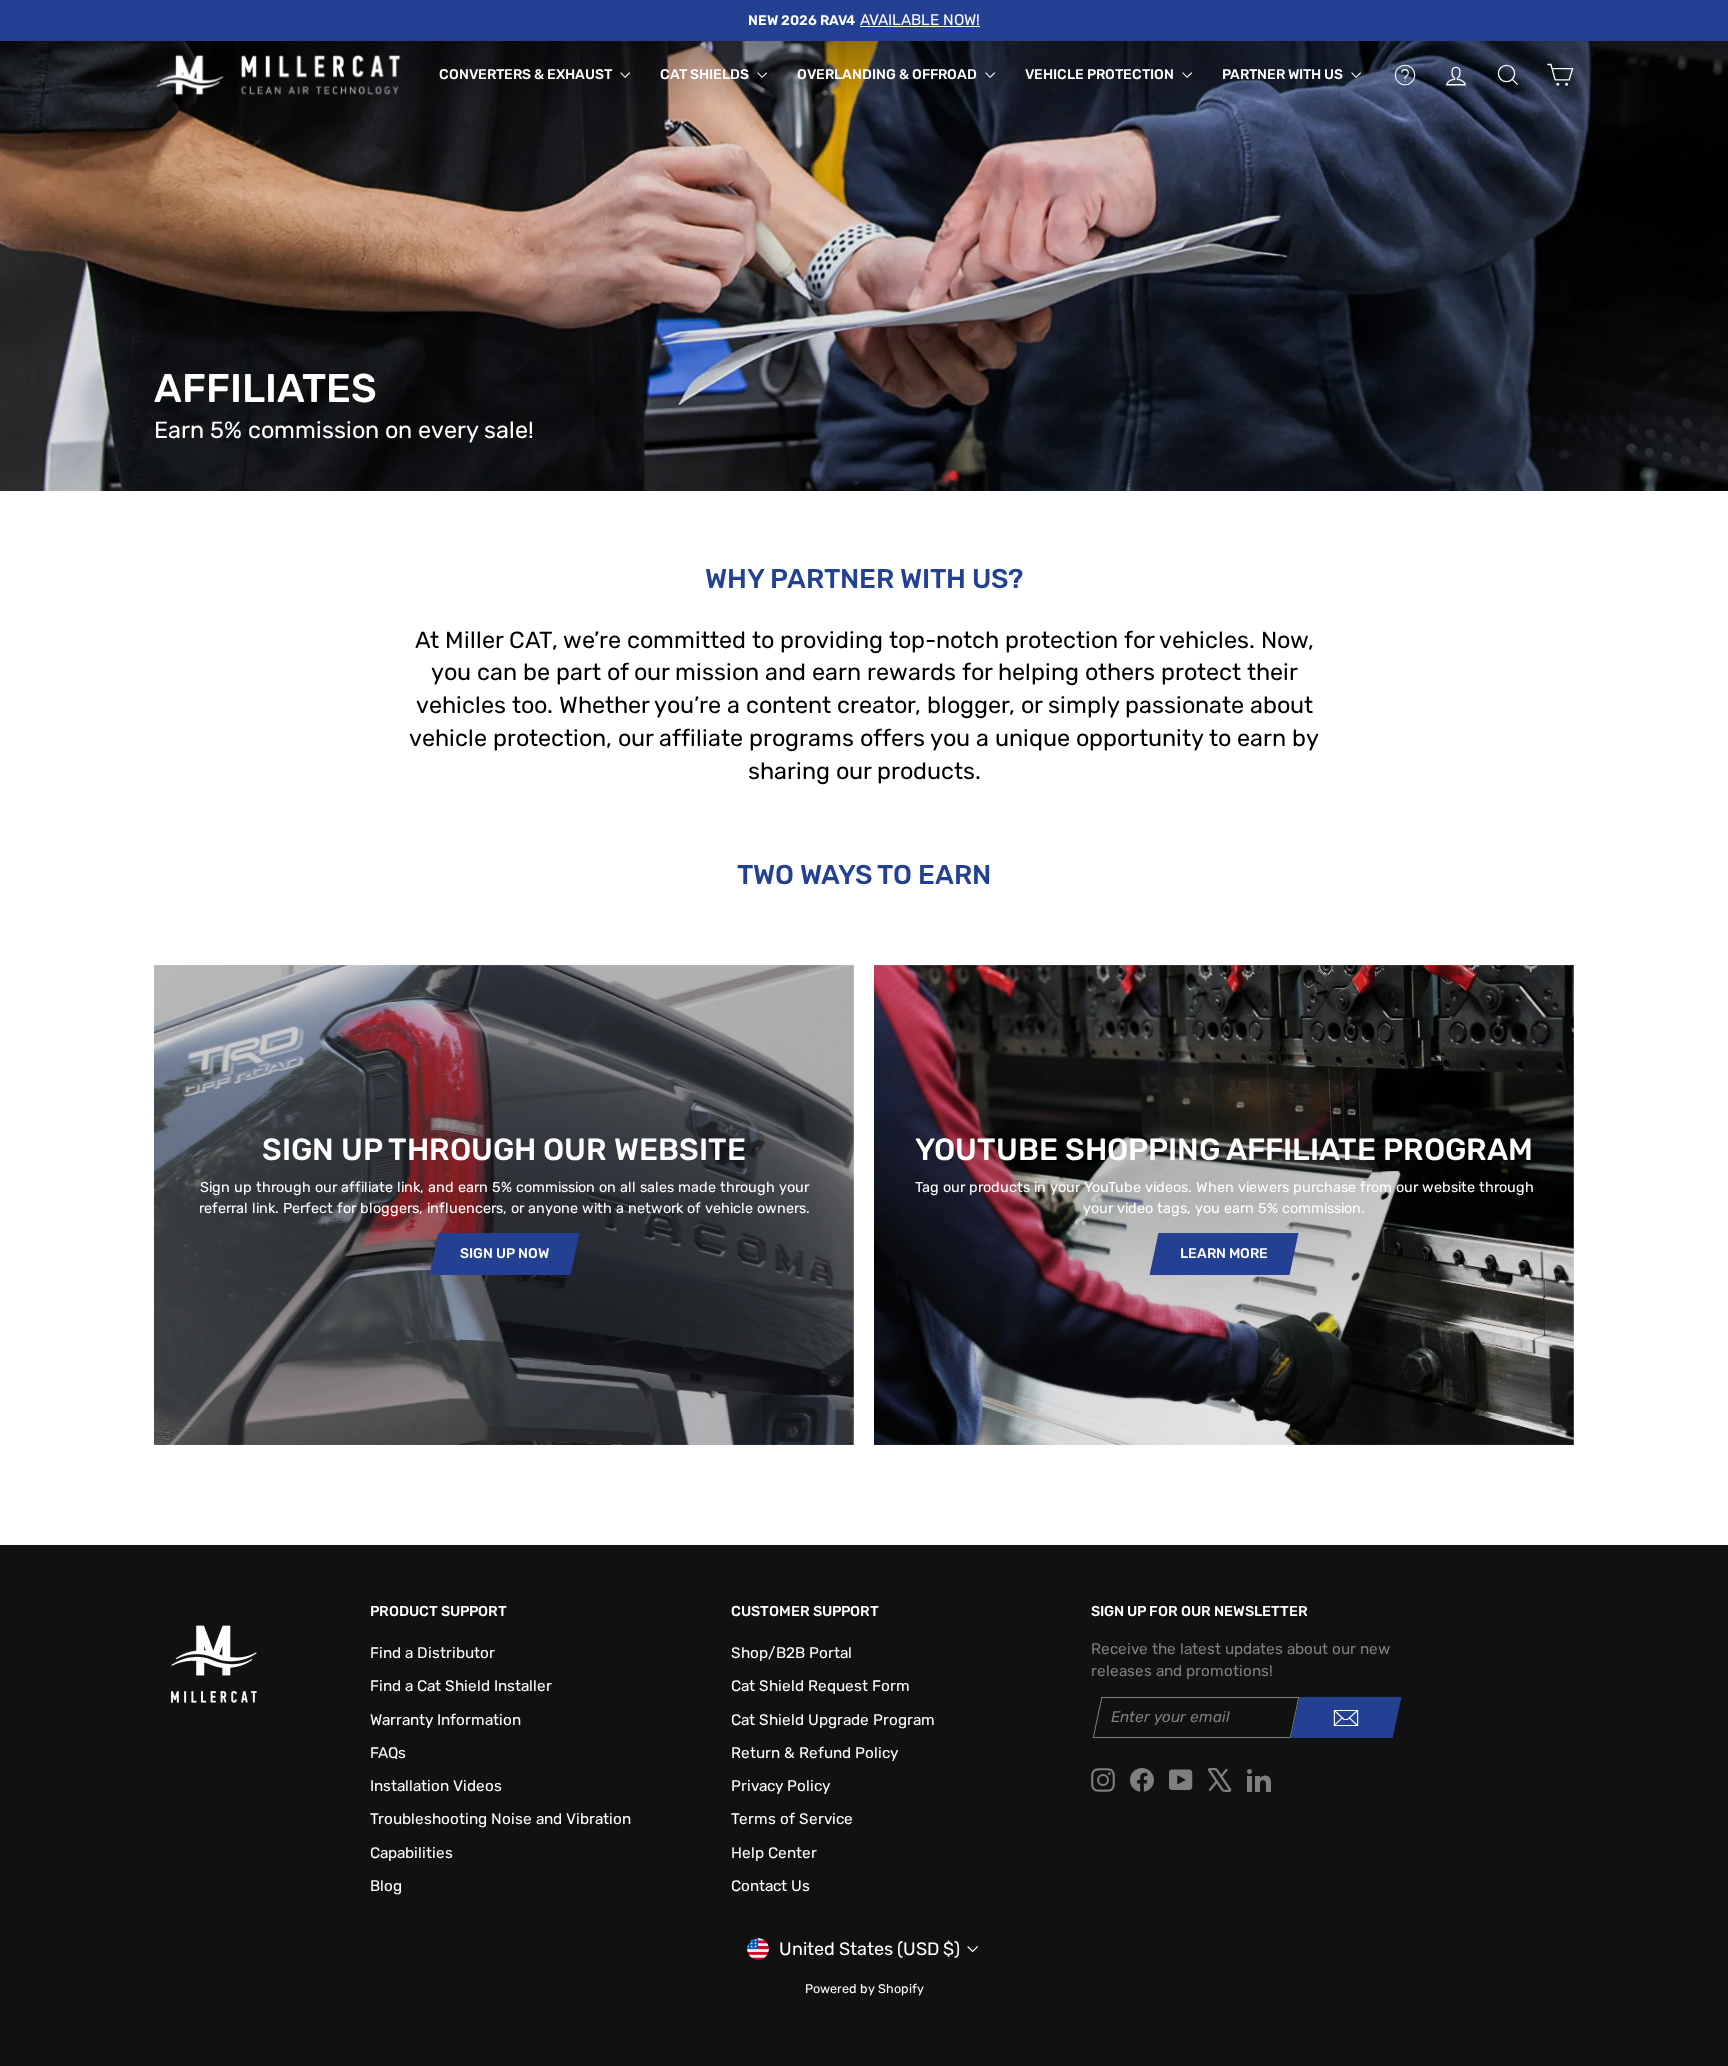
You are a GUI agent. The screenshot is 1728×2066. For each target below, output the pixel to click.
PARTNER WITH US (1284, 74)
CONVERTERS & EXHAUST (527, 74)
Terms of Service (792, 1819)
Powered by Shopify (864, 1988)
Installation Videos (436, 1786)
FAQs (388, 1753)
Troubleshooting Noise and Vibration (500, 1819)
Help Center (774, 1853)
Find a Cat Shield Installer (461, 1686)
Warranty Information (445, 1720)
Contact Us (770, 1886)
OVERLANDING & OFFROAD (888, 74)
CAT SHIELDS (706, 74)
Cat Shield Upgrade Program (833, 1720)
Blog (386, 1886)
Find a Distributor (432, 1653)
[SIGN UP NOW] (504, 1205)
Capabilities (411, 1853)
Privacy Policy (780, 1786)
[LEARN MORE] (1224, 1205)
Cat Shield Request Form (820, 1686)
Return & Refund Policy (814, 1753)
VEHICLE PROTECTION (1101, 74)
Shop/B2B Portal (791, 1653)
